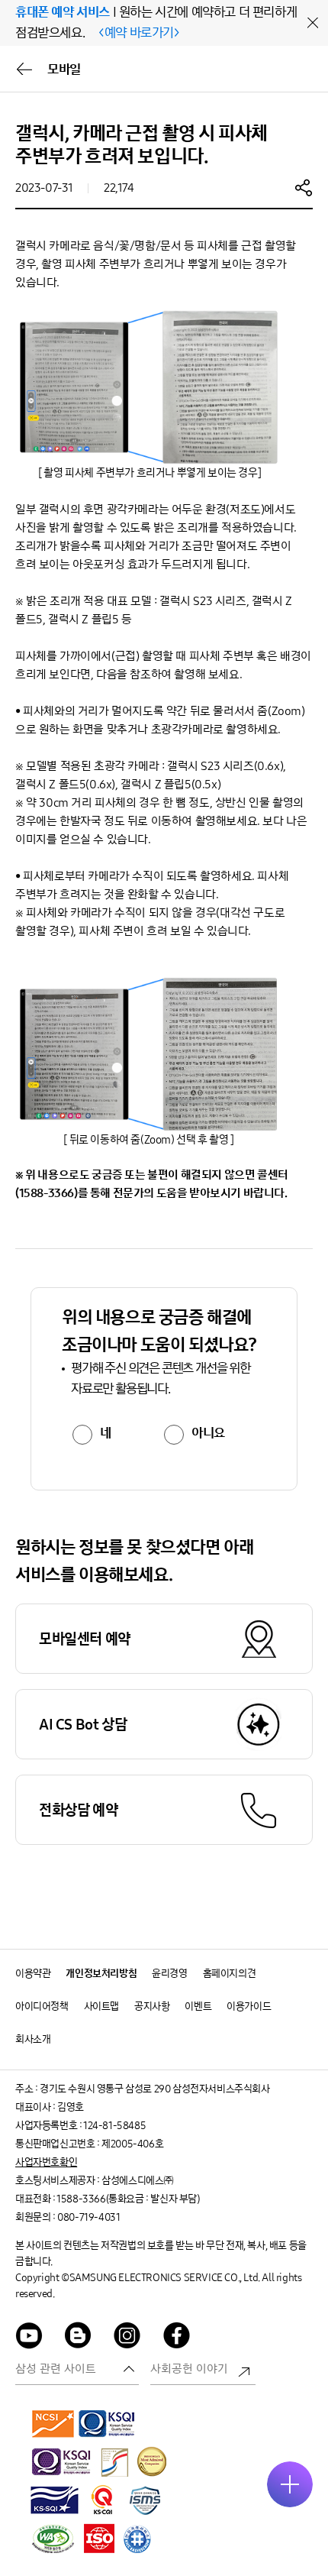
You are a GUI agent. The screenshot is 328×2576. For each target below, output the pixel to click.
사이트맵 (101, 2006)
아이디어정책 (42, 2006)
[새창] (53, 2423)
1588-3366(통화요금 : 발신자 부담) (128, 2199)
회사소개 (33, 2039)
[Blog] (79, 2338)
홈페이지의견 (230, 1974)
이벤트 (198, 2006)
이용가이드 (249, 2006)
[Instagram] (127, 2338)
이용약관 (33, 1974)
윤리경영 (169, 1974)
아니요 (208, 1433)
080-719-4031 (88, 2217)
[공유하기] (304, 187)
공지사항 (152, 2006)
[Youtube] (29, 2338)
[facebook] (177, 2338)
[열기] (290, 2484)
